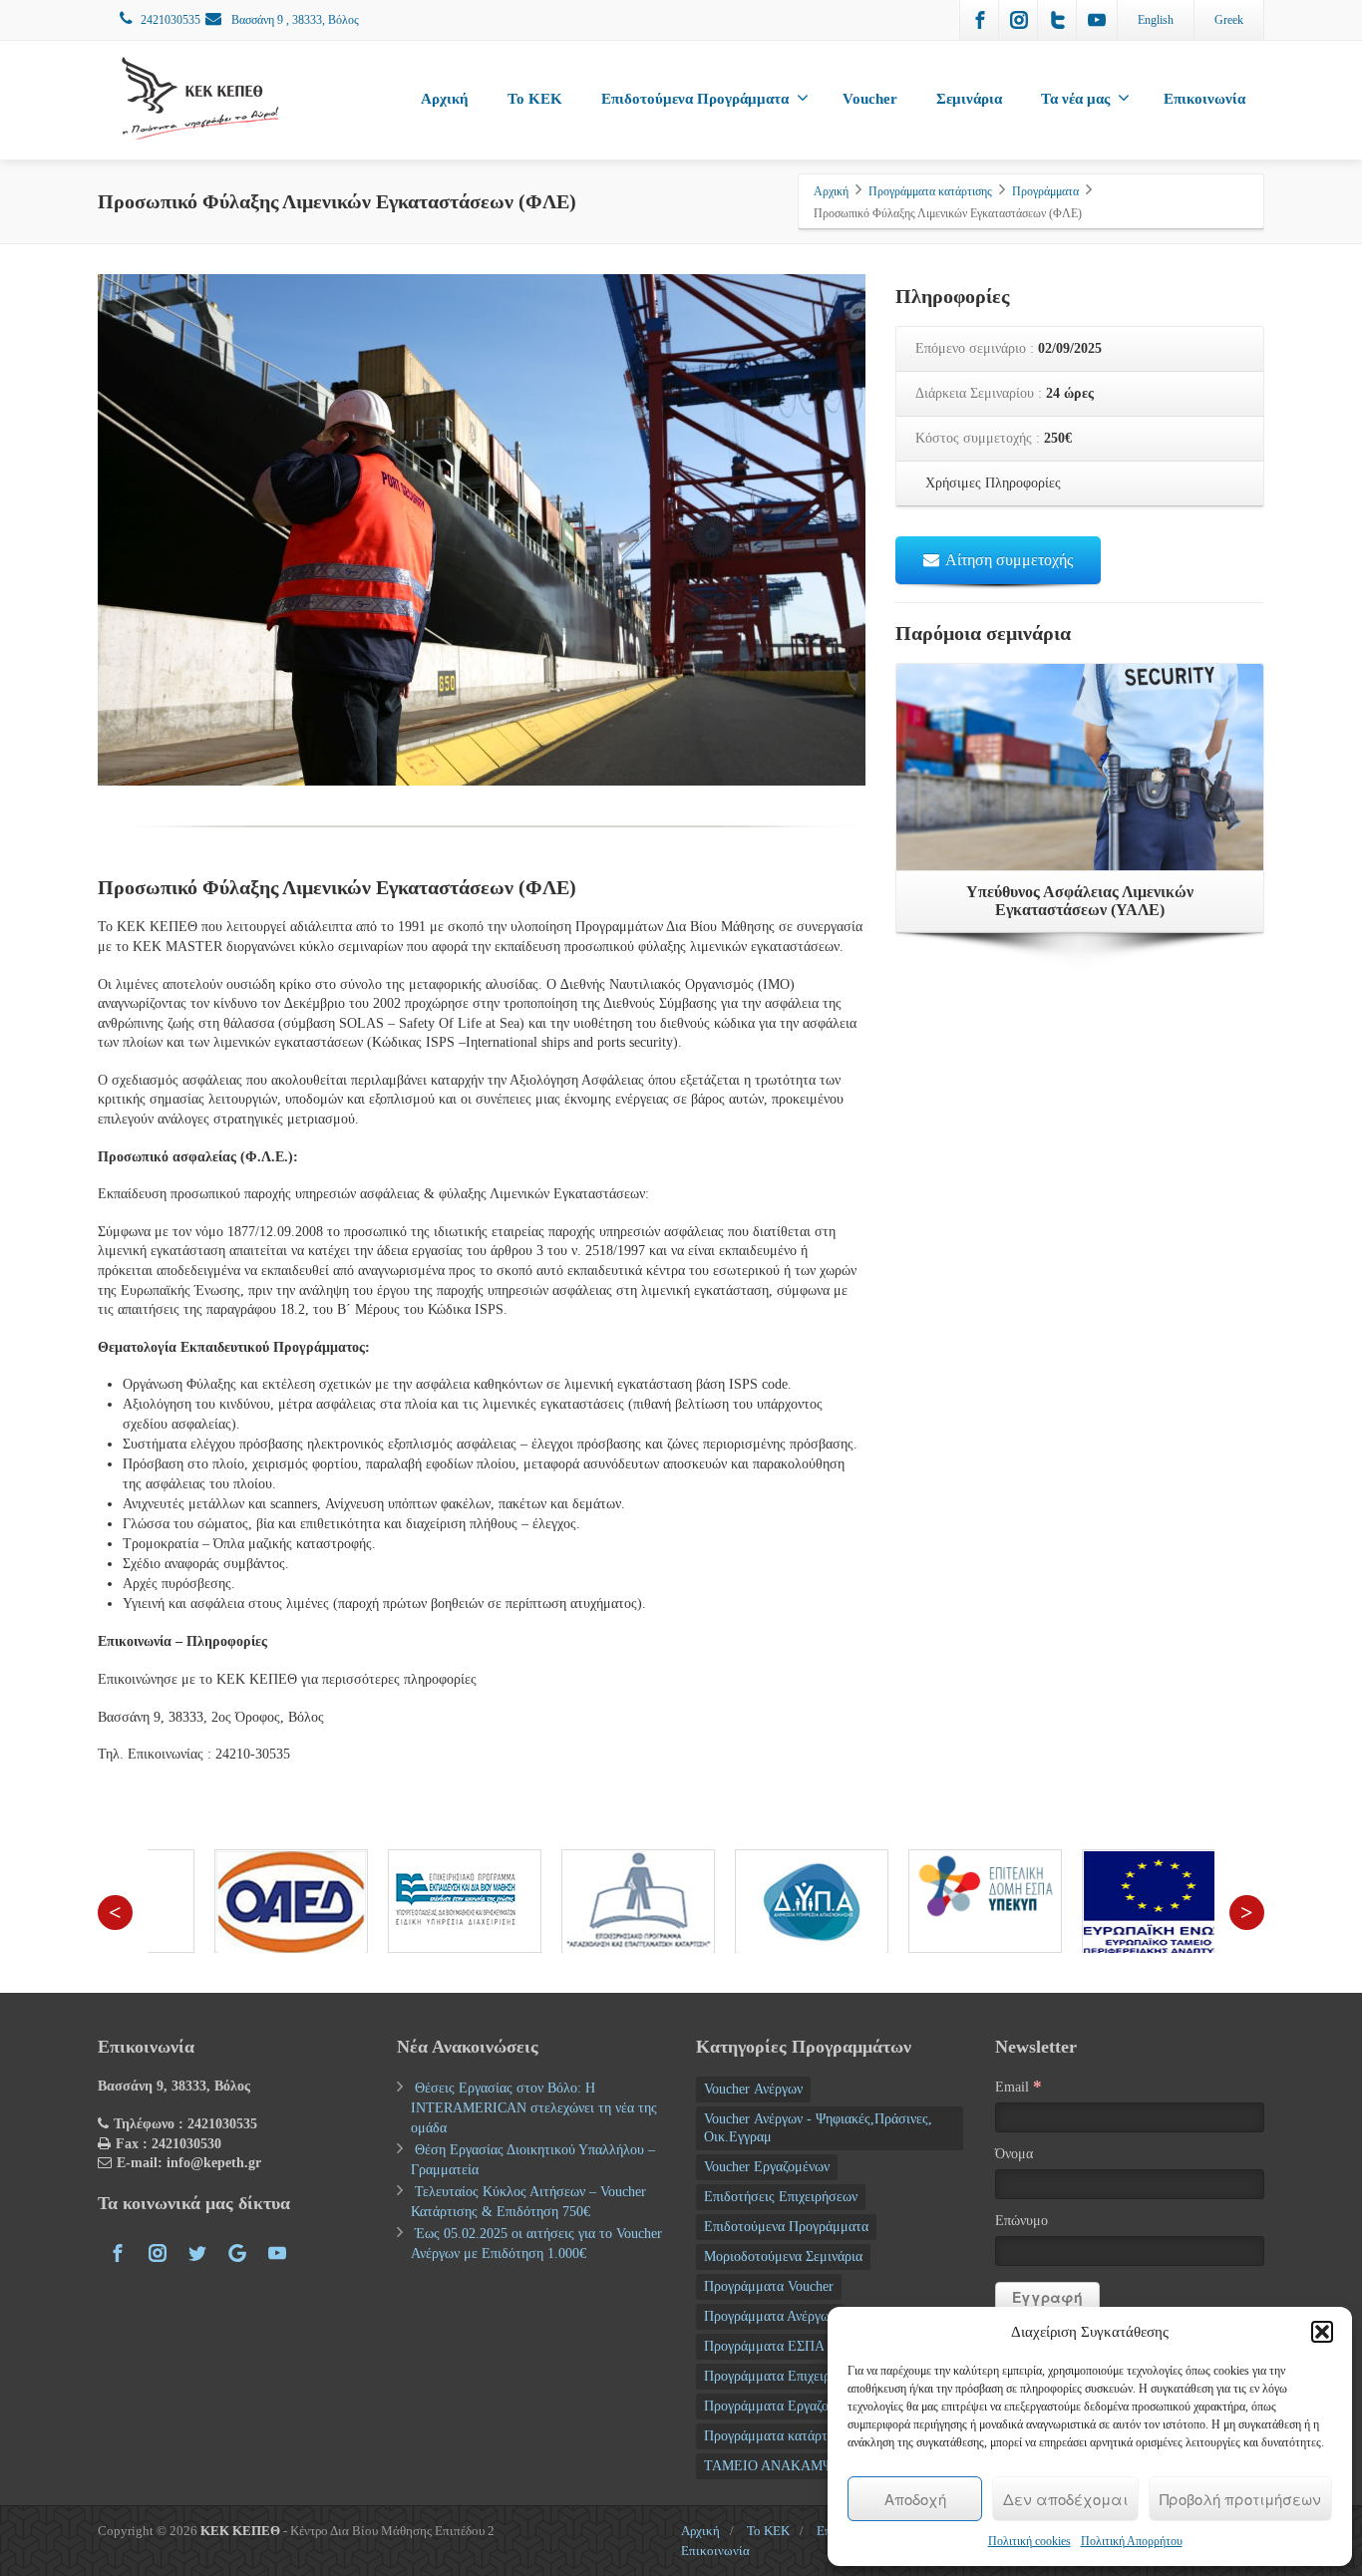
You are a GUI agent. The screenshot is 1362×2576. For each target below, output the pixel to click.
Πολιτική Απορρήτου (1132, 2541)
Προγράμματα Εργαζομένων (784, 2406)
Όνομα (1014, 2154)
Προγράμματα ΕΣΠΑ (764, 2346)
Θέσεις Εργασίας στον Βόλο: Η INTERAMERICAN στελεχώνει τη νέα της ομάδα (534, 2108)
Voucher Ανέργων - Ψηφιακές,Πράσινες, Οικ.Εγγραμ (818, 2128)
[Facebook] (980, 20)
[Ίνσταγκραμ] (1019, 20)
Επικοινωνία (1204, 99)
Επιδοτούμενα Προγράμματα (695, 99)
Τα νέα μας (1075, 99)
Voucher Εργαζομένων (767, 2167)
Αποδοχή (915, 2499)
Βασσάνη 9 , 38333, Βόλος (294, 20)
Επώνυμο (1021, 2221)
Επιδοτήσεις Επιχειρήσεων (781, 2197)
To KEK (535, 99)
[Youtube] (1097, 20)
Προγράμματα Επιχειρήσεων (785, 2376)
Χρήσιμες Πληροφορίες (991, 483)
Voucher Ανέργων (753, 2089)
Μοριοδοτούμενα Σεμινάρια (783, 2256)
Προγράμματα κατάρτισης (778, 2436)
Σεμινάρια (969, 99)
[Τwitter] (1058, 20)
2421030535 (170, 20)
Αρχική (445, 99)
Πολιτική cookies (1029, 2541)
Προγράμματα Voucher (769, 2286)
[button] (1322, 2332)
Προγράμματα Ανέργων (770, 2316)
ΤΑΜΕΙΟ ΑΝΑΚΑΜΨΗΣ (777, 2466)
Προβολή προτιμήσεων (1240, 2499)
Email (1019, 2086)
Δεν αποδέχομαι (1065, 2499)
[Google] (237, 2253)
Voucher (870, 99)
